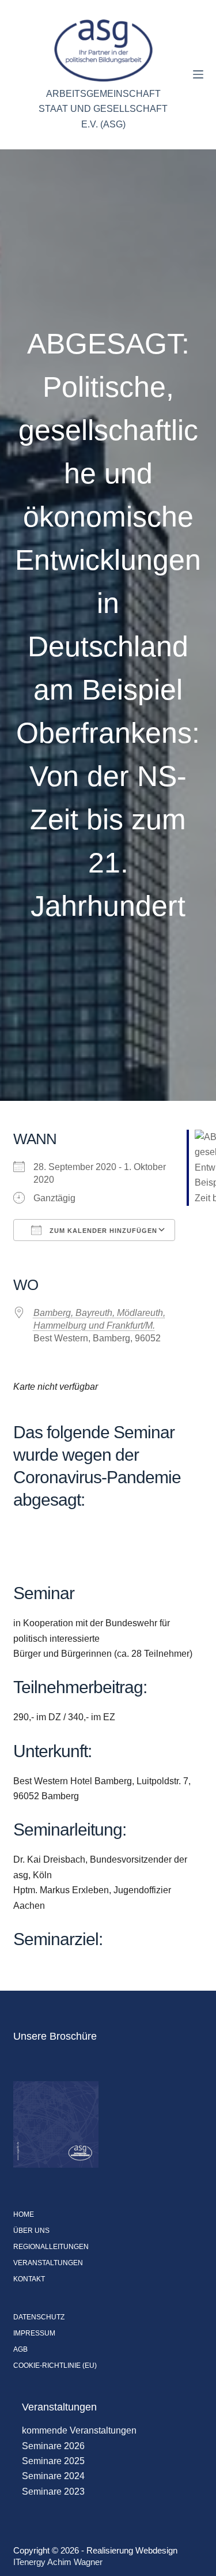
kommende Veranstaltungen (79, 2430)
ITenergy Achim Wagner (58, 2562)
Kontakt (29, 2279)
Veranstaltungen (48, 2263)
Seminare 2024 (53, 2476)
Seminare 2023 (53, 2492)
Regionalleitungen (51, 2247)
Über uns (31, 2231)
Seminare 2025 (53, 2461)
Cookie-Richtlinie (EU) (55, 2366)
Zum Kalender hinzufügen (102, 1231)
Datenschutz (39, 2317)
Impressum (34, 2333)
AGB (20, 2349)
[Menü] (198, 74)
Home (24, 2214)
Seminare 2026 (53, 2446)
